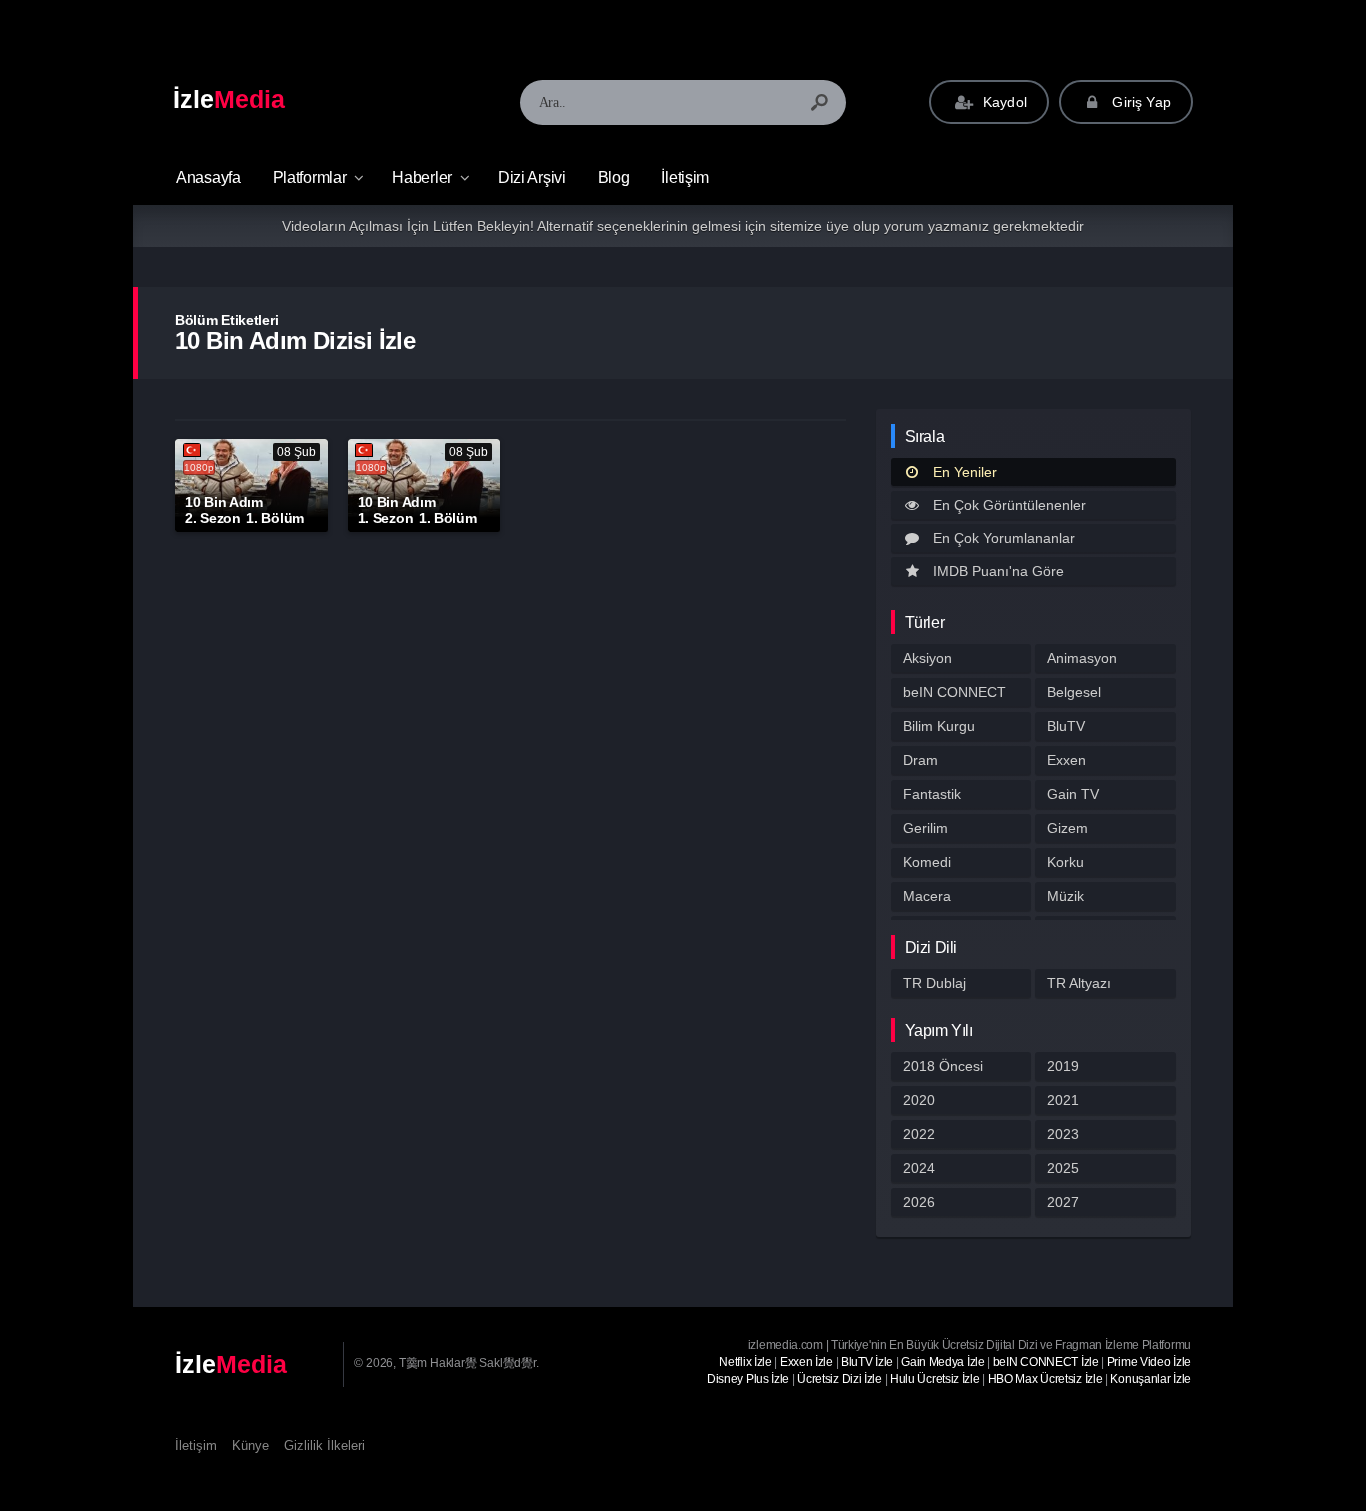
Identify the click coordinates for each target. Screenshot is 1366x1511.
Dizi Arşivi (532, 177)
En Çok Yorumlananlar (1004, 538)
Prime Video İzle (1149, 1362)
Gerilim (925, 828)
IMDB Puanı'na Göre (998, 571)
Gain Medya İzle (943, 1362)
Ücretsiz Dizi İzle (839, 1379)
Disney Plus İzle (748, 1379)
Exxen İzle (806, 1362)
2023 (1063, 1134)
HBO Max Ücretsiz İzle (1045, 1379)
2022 (919, 1134)
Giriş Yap (1139, 102)
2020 (919, 1100)
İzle (229, 99)
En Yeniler (965, 472)
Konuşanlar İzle (1150, 1379)
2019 (1063, 1066)
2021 (1063, 1100)
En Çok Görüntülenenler (1009, 505)
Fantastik (932, 794)
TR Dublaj (934, 983)
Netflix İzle (745, 1362)
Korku (1065, 862)
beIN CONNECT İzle (1046, 1362)
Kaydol (1003, 102)
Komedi (927, 862)
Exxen (1066, 760)
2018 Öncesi (943, 1066)
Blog (614, 177)
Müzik (1065, 896)
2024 (919, 1168)
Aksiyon (927, 658)
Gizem (1067, 828)
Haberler (422, 177)
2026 (919, 1202)
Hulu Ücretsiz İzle (935, 1379)
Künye (250, 1445)
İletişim (685, 177)
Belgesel (1074, 692)
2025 (1063, 1168)
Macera (927, 896)
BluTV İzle (867, 1362)
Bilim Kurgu (939, 726)
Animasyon (1082, 658)
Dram (920, 760)
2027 (1063, 1202)
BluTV (1066, 726)
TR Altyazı (1079, 983)
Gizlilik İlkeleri (324, 1445)
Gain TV (1073, 794)
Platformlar (310, 177)
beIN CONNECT (954, 692)
